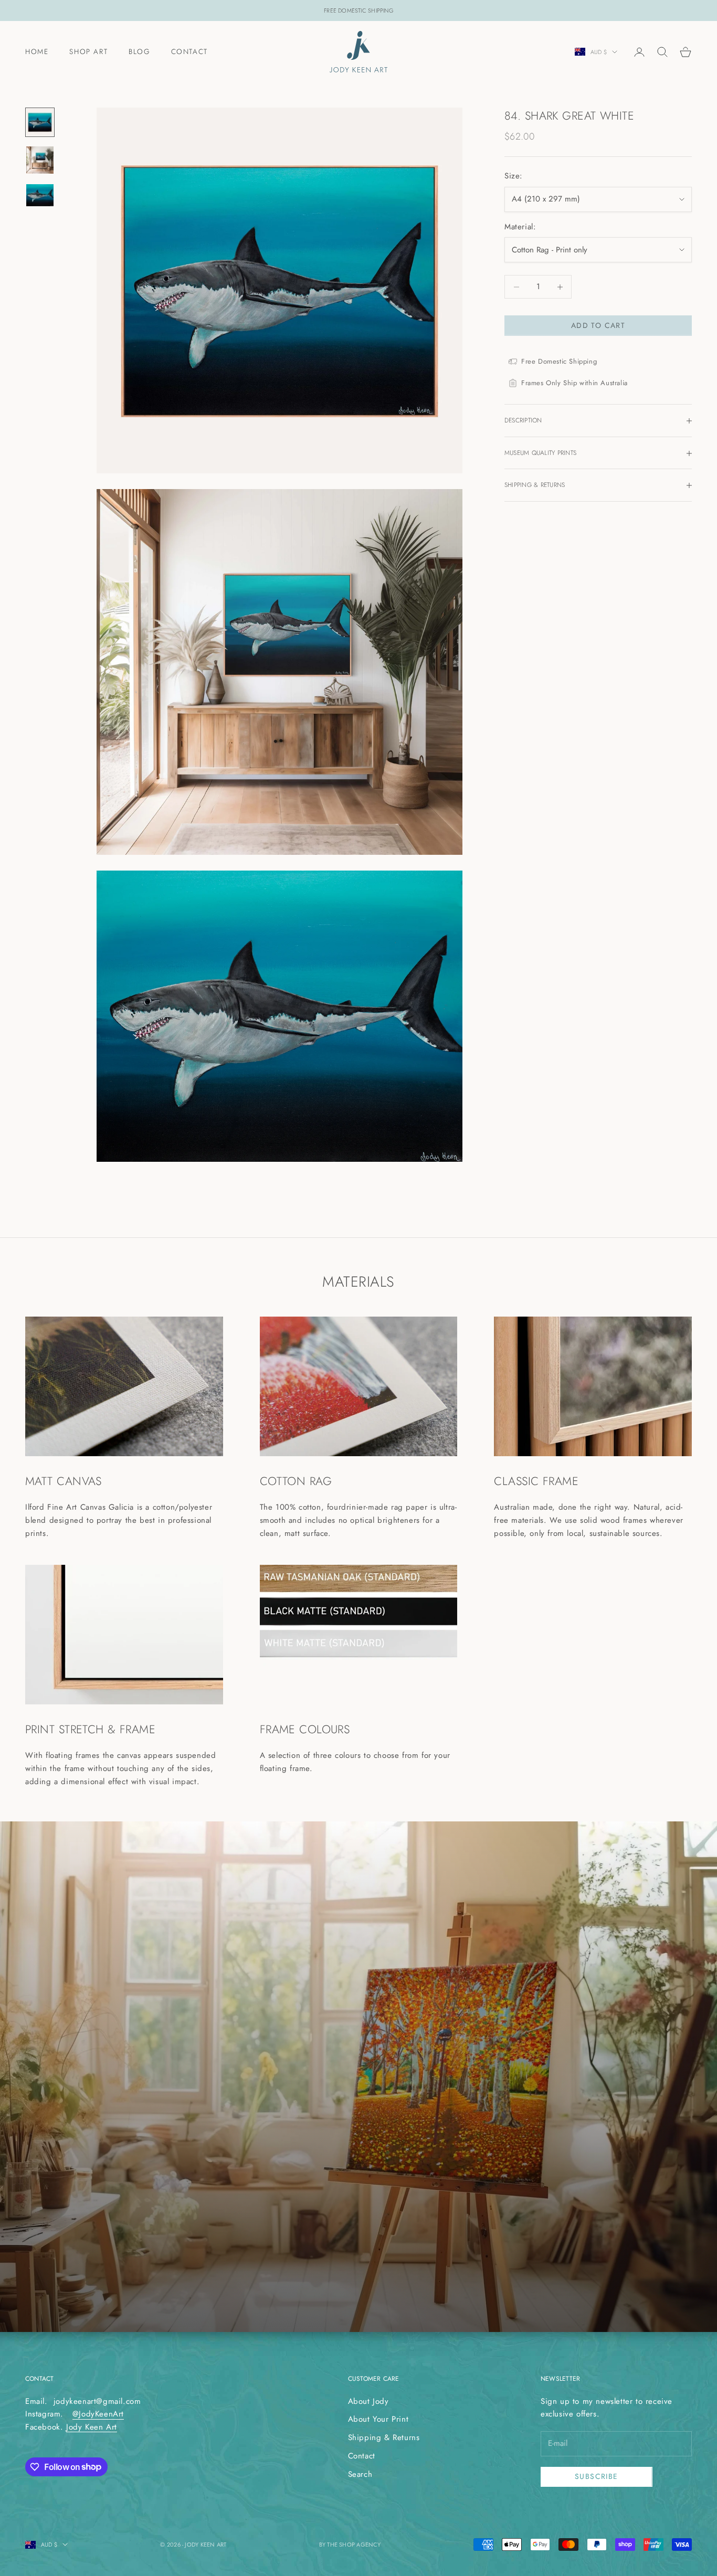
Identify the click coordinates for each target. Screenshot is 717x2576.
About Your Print (378, 2419)
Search (360, 2474)
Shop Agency (360, 2545)
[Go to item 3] (40, 195)
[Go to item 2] (40, 160)
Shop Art (88, 51)
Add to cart (598, 325)
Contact (189, 51)
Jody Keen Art (92, 2427)
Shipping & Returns (384, 2437)
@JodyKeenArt (98, 2414)
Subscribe (597, 2476)
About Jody (368, 2401)
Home (37, 51)
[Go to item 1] (40, 122)
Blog (139, 51)
